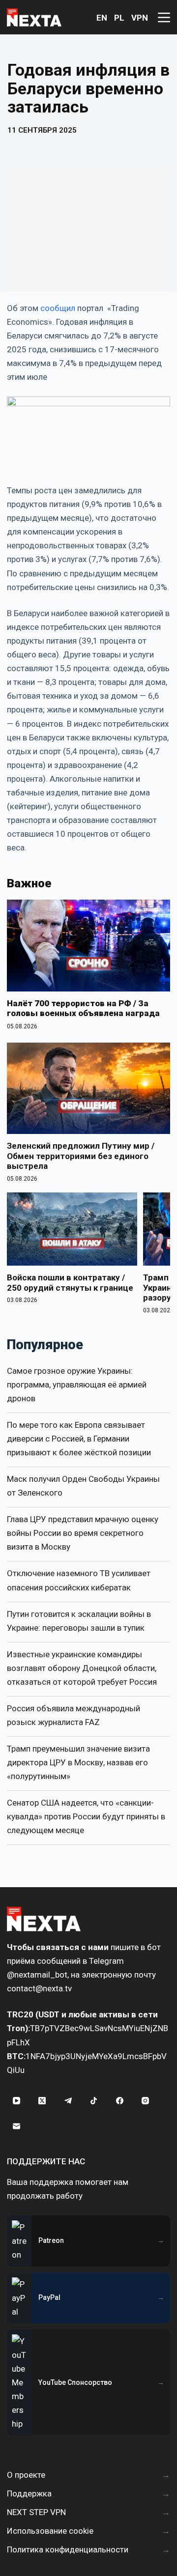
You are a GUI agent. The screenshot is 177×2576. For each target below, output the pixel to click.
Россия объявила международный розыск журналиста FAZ (74, 1715)
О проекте (26, 2475)
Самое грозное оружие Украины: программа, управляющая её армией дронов (77, 1385)
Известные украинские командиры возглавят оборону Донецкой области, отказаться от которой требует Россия (82, 1668)
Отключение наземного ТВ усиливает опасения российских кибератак (79, 1580)
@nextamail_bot (37, 1975)
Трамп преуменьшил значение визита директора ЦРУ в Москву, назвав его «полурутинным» (78, 1762)
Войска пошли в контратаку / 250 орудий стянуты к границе (70, 1282)
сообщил (58, 308)
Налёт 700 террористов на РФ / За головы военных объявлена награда (83, 1008)
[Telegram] (68, 2101)
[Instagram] (146, 2101)
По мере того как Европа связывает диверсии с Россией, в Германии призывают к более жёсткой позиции (79, 1439)
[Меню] (164, 17)
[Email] (16, 2126)
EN (102, 18)
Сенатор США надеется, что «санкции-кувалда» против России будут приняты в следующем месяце (86, 1816)
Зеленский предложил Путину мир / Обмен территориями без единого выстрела (81, 1156)
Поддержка (29, 2493)
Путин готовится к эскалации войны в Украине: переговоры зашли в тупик (79, 1621)
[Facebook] (119, 2101)
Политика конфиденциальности (68, 2549)
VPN (140, 18)
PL (119, 18)
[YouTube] (16, 2101)
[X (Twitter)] (42, 2101)
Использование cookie (50, 2531)
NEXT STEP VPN (36, 2512)
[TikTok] (94, 2101)
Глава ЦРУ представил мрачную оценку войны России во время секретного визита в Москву (83, 1533)
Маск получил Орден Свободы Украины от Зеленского (83, 1486)
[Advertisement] (88, 230)
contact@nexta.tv (39, 1988)
